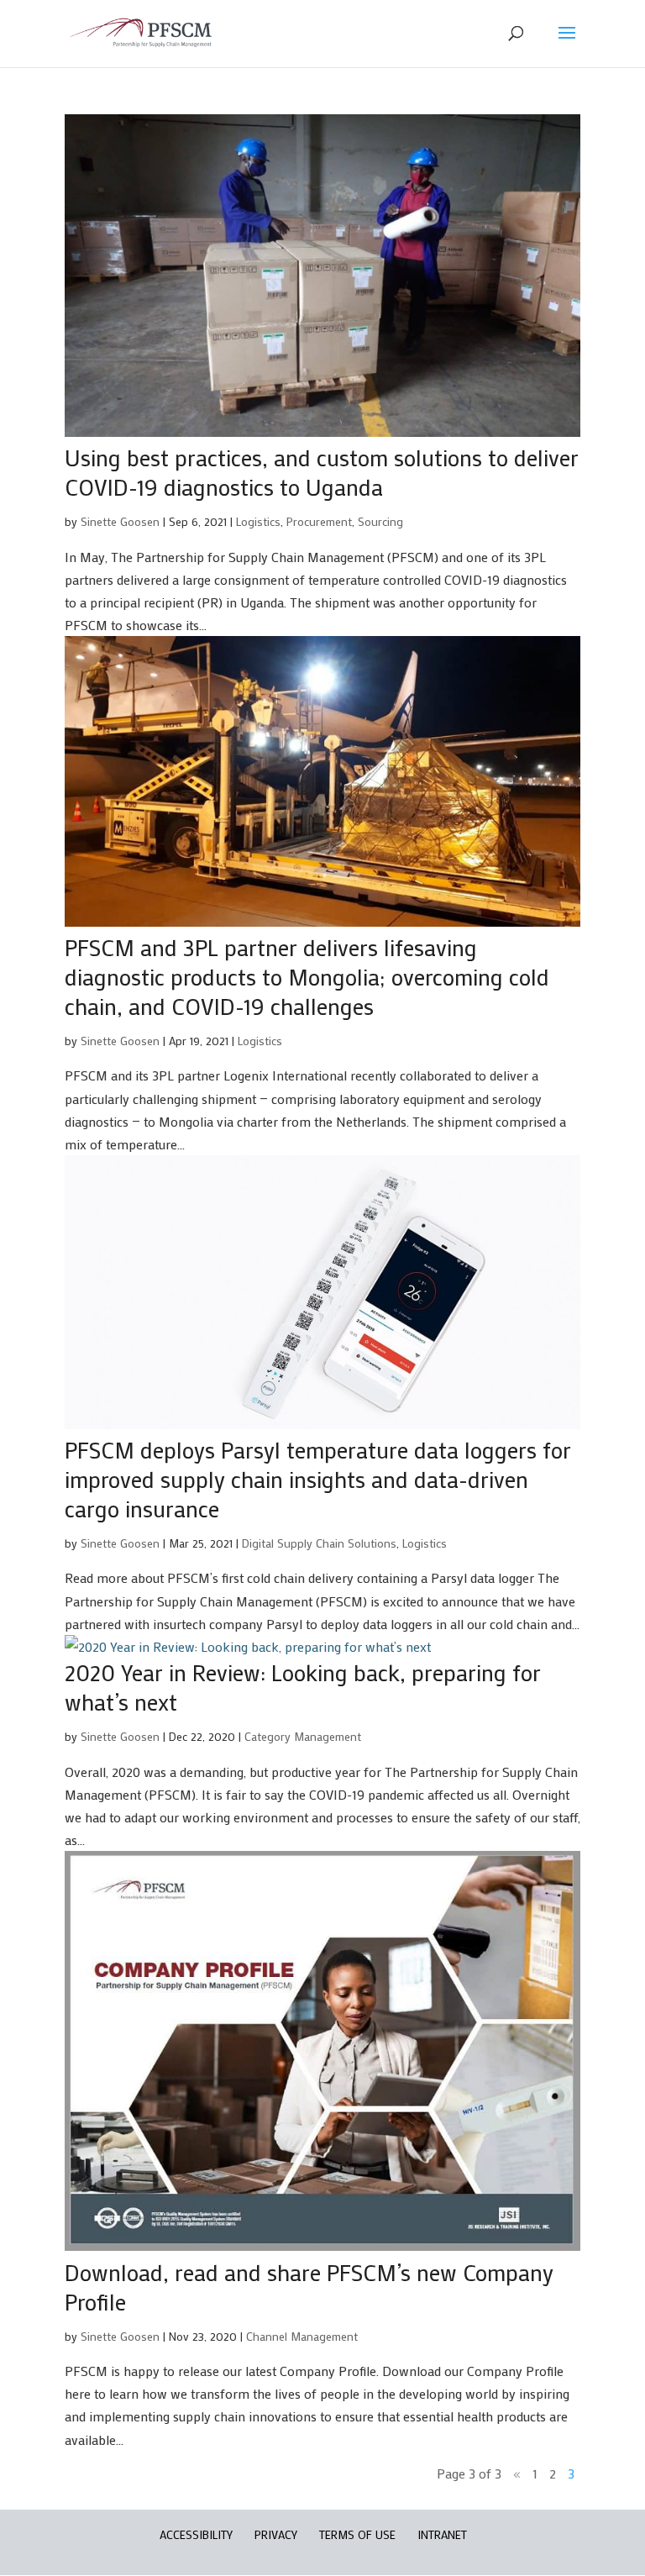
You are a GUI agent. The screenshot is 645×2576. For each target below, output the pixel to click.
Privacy (276, 2534)
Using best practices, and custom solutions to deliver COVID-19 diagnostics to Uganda (322, 472)
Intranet (442, 2534)
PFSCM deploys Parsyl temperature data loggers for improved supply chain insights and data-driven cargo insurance (318, 1479)
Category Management (303, 1736)
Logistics (258, 521)
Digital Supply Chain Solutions (319, 1543)
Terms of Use (357, 2534)
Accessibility (196, 2534)
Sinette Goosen (120, 521)
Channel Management (302, 2336)
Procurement (319, 521)
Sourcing (380, 521)
